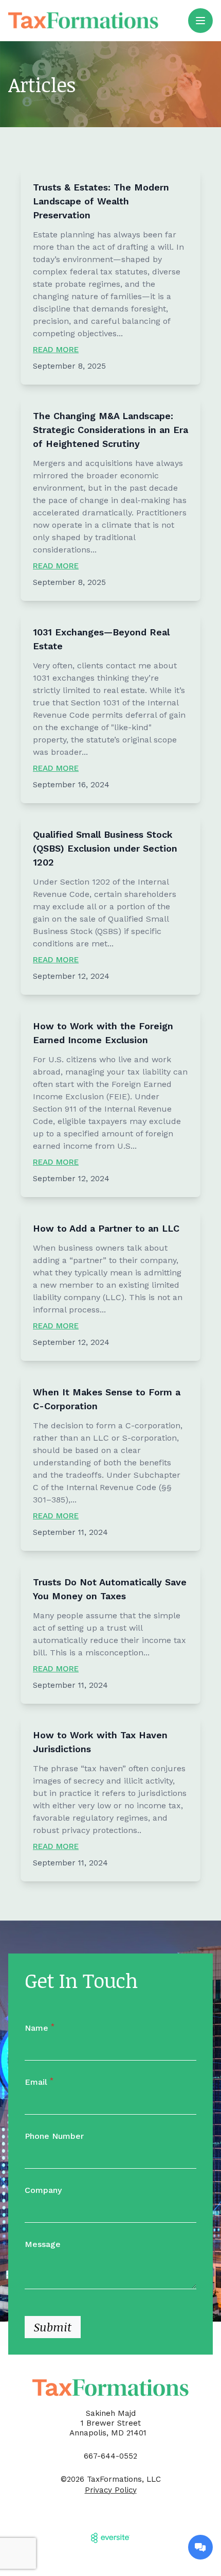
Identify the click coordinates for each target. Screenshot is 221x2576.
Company (43, 2190)
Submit (53, 2327)
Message (43, 2244)
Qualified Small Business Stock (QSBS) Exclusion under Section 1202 (105, 848)
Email (39, 2082)
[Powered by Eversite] (110, 2538)
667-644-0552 (110, 2456)
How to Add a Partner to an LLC (106, 1228)
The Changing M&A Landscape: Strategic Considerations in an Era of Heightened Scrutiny (110, 430)
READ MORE (56, 350)
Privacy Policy (111, 2490)
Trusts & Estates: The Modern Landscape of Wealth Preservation (101, 201)
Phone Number (54, 2136)
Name (40, 2028)
